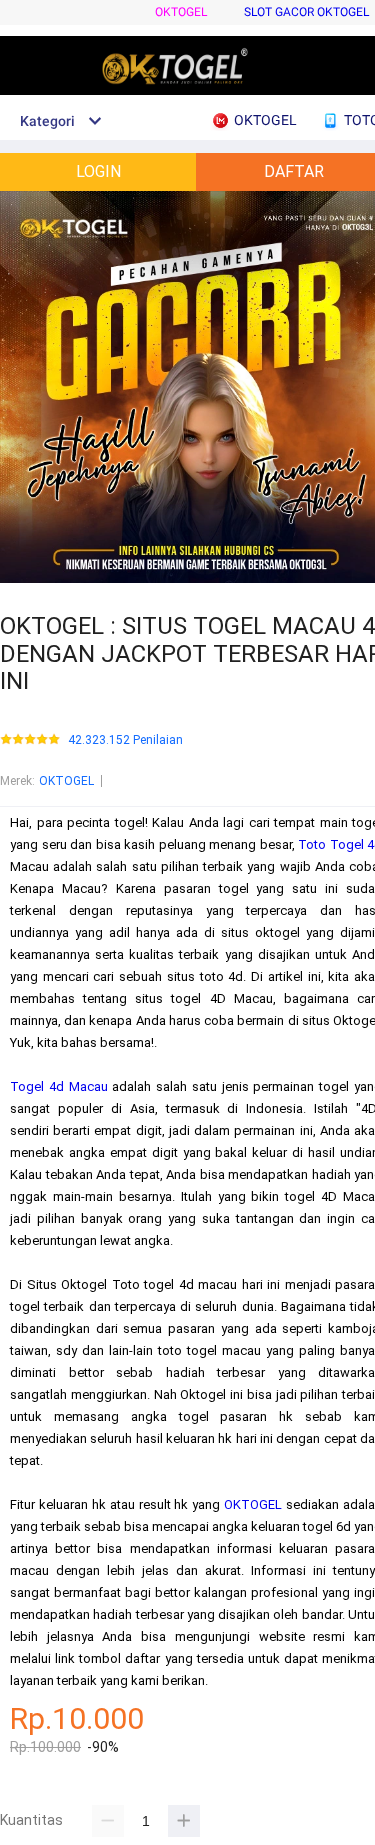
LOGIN (98, 171)
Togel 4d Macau (59, 1086)
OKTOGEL (181, 12)
